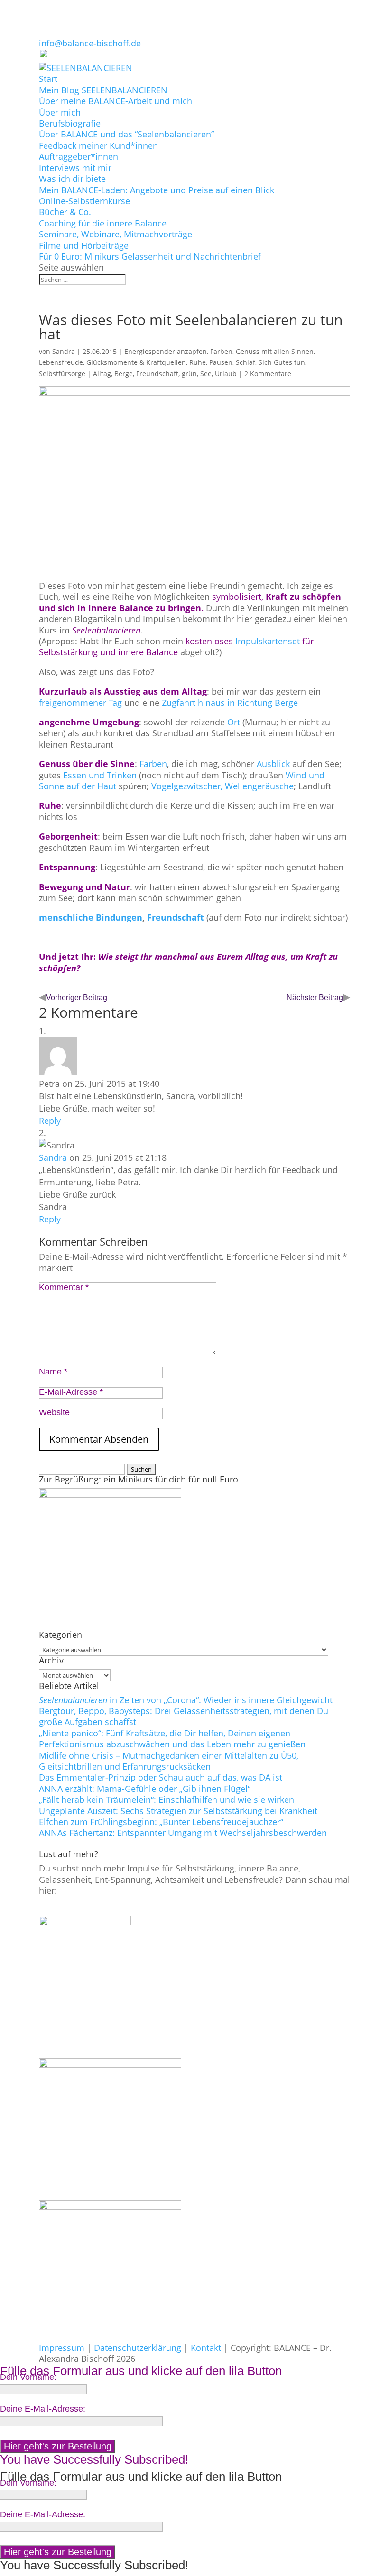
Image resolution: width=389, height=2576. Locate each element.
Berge (124, 374)
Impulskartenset (268, 641)
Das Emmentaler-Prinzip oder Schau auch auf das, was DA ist (161, 1777)
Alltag (102, 374)
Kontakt (206, 2348)
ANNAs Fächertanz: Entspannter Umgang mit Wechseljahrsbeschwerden (183, 1833)
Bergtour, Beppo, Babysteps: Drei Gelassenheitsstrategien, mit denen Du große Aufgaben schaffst (184, 1716)
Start (48, 79)
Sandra (64, 351)
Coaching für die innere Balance (103, 223)
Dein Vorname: (28, 2377)
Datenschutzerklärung (138, 2348)
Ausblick (274, 764)
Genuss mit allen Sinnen (275, 351)
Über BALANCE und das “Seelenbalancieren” (126, 134)
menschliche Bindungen (91, 917)
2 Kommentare (268, 374)
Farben (221, 351)
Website (54, 1412)
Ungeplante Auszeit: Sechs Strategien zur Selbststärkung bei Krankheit (178, 1811)
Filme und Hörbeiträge (84, 245)
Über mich (60, 112)
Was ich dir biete (72, 179)
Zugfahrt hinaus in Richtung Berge (230, 703)
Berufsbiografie (70, 123)
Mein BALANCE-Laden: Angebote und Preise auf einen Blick (157, 190)
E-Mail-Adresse (71, 1392)
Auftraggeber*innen (79, 156)
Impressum (62, 2348)
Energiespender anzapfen (166, 351)
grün (189, 374)
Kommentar (64, 1287)
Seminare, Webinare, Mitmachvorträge (116, 234)
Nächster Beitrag (315, 998)
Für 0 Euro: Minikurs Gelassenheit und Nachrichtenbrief (150, 256)
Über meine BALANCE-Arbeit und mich (116, 101)
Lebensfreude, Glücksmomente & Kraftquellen (112, 362)
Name (53, 1372)
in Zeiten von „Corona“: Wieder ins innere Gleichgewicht (186, 1700)
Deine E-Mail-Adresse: (43, 2409)
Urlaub (226, 374)
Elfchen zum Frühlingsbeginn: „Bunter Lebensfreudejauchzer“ (161, 1822)
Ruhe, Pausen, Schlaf (222, 362)
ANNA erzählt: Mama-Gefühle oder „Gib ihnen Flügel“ (145, 1789)
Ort (235, 722)
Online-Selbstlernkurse (84, 201)
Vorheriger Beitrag (77, 998)
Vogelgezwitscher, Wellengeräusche (222, 786)
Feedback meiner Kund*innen (98, 145)
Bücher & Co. (65, 212)
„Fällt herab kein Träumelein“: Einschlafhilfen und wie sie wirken (167, 1799)
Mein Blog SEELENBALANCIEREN (103, 90)
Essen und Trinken (99, 775)
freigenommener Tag (80, 703)
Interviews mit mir (75, 168)
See (206, 374)
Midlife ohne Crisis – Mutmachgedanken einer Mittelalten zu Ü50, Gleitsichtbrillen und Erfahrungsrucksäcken (169, 1761)
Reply (50, 1121)
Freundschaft (157, 374)
